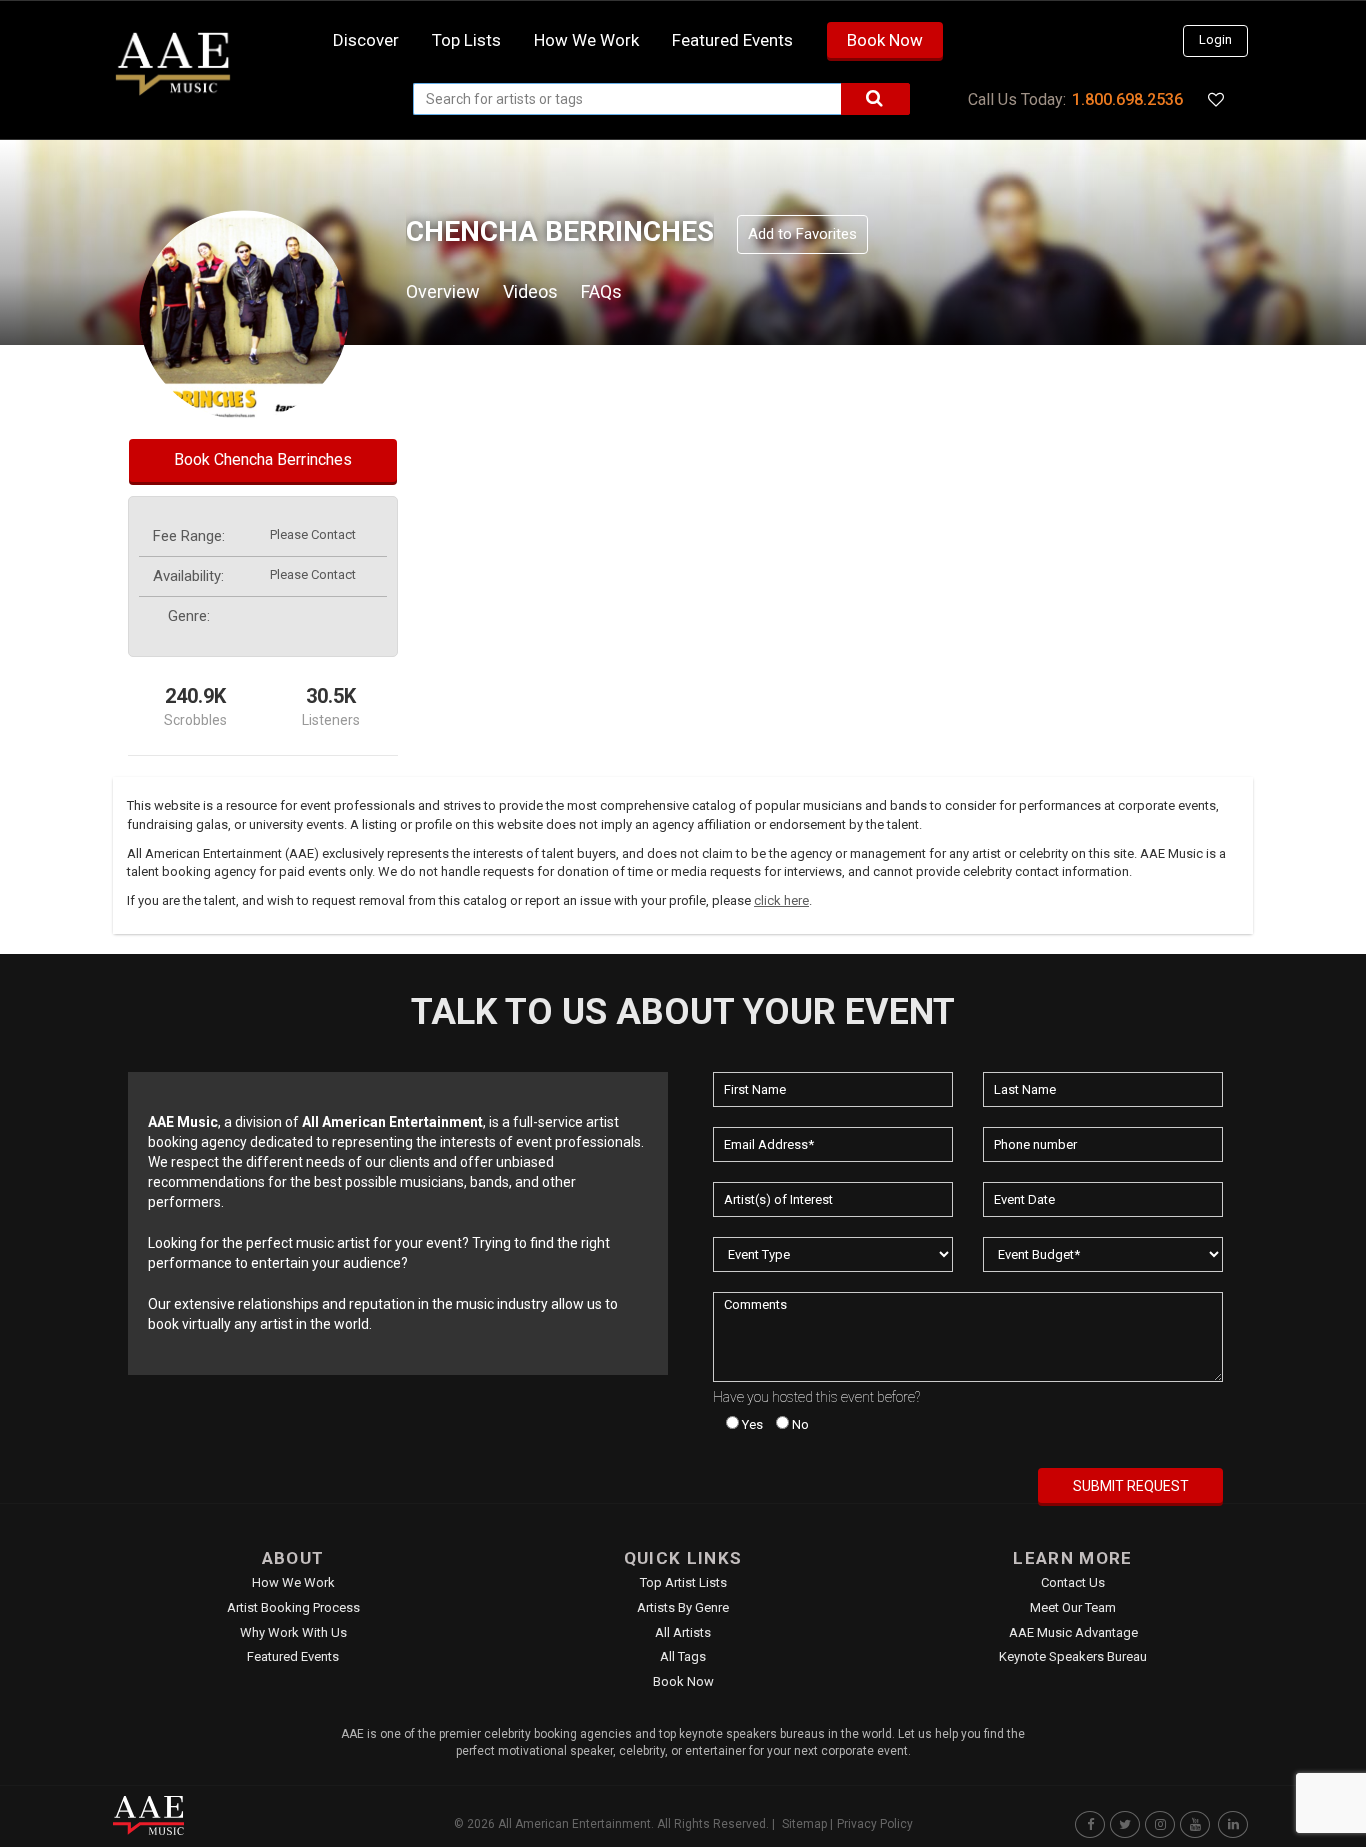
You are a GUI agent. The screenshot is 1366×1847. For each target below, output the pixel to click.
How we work (586, 40)
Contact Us (1073, 1582)
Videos (530, 291)
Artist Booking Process (293, 1607)
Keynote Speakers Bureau (1073, 1656)
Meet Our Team (1073, 1607)
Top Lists (466, 40)
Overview (443, 291)
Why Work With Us (293, 1632)
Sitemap (804, 1824)
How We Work (293, 1582)
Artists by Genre (683, 1607)
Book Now (885, 40)
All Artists (683, 1632)
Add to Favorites (802, 234)
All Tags (683, 1656)
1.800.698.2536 (1127, 99)
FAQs (601, 291)
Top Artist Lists (683, 1582)
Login (1215, 39)
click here (781, 900)
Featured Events (732, 40)
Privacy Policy (875, 1824)
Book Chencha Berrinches (263, 459)
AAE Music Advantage (1073, 1632)
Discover (366, 40)
